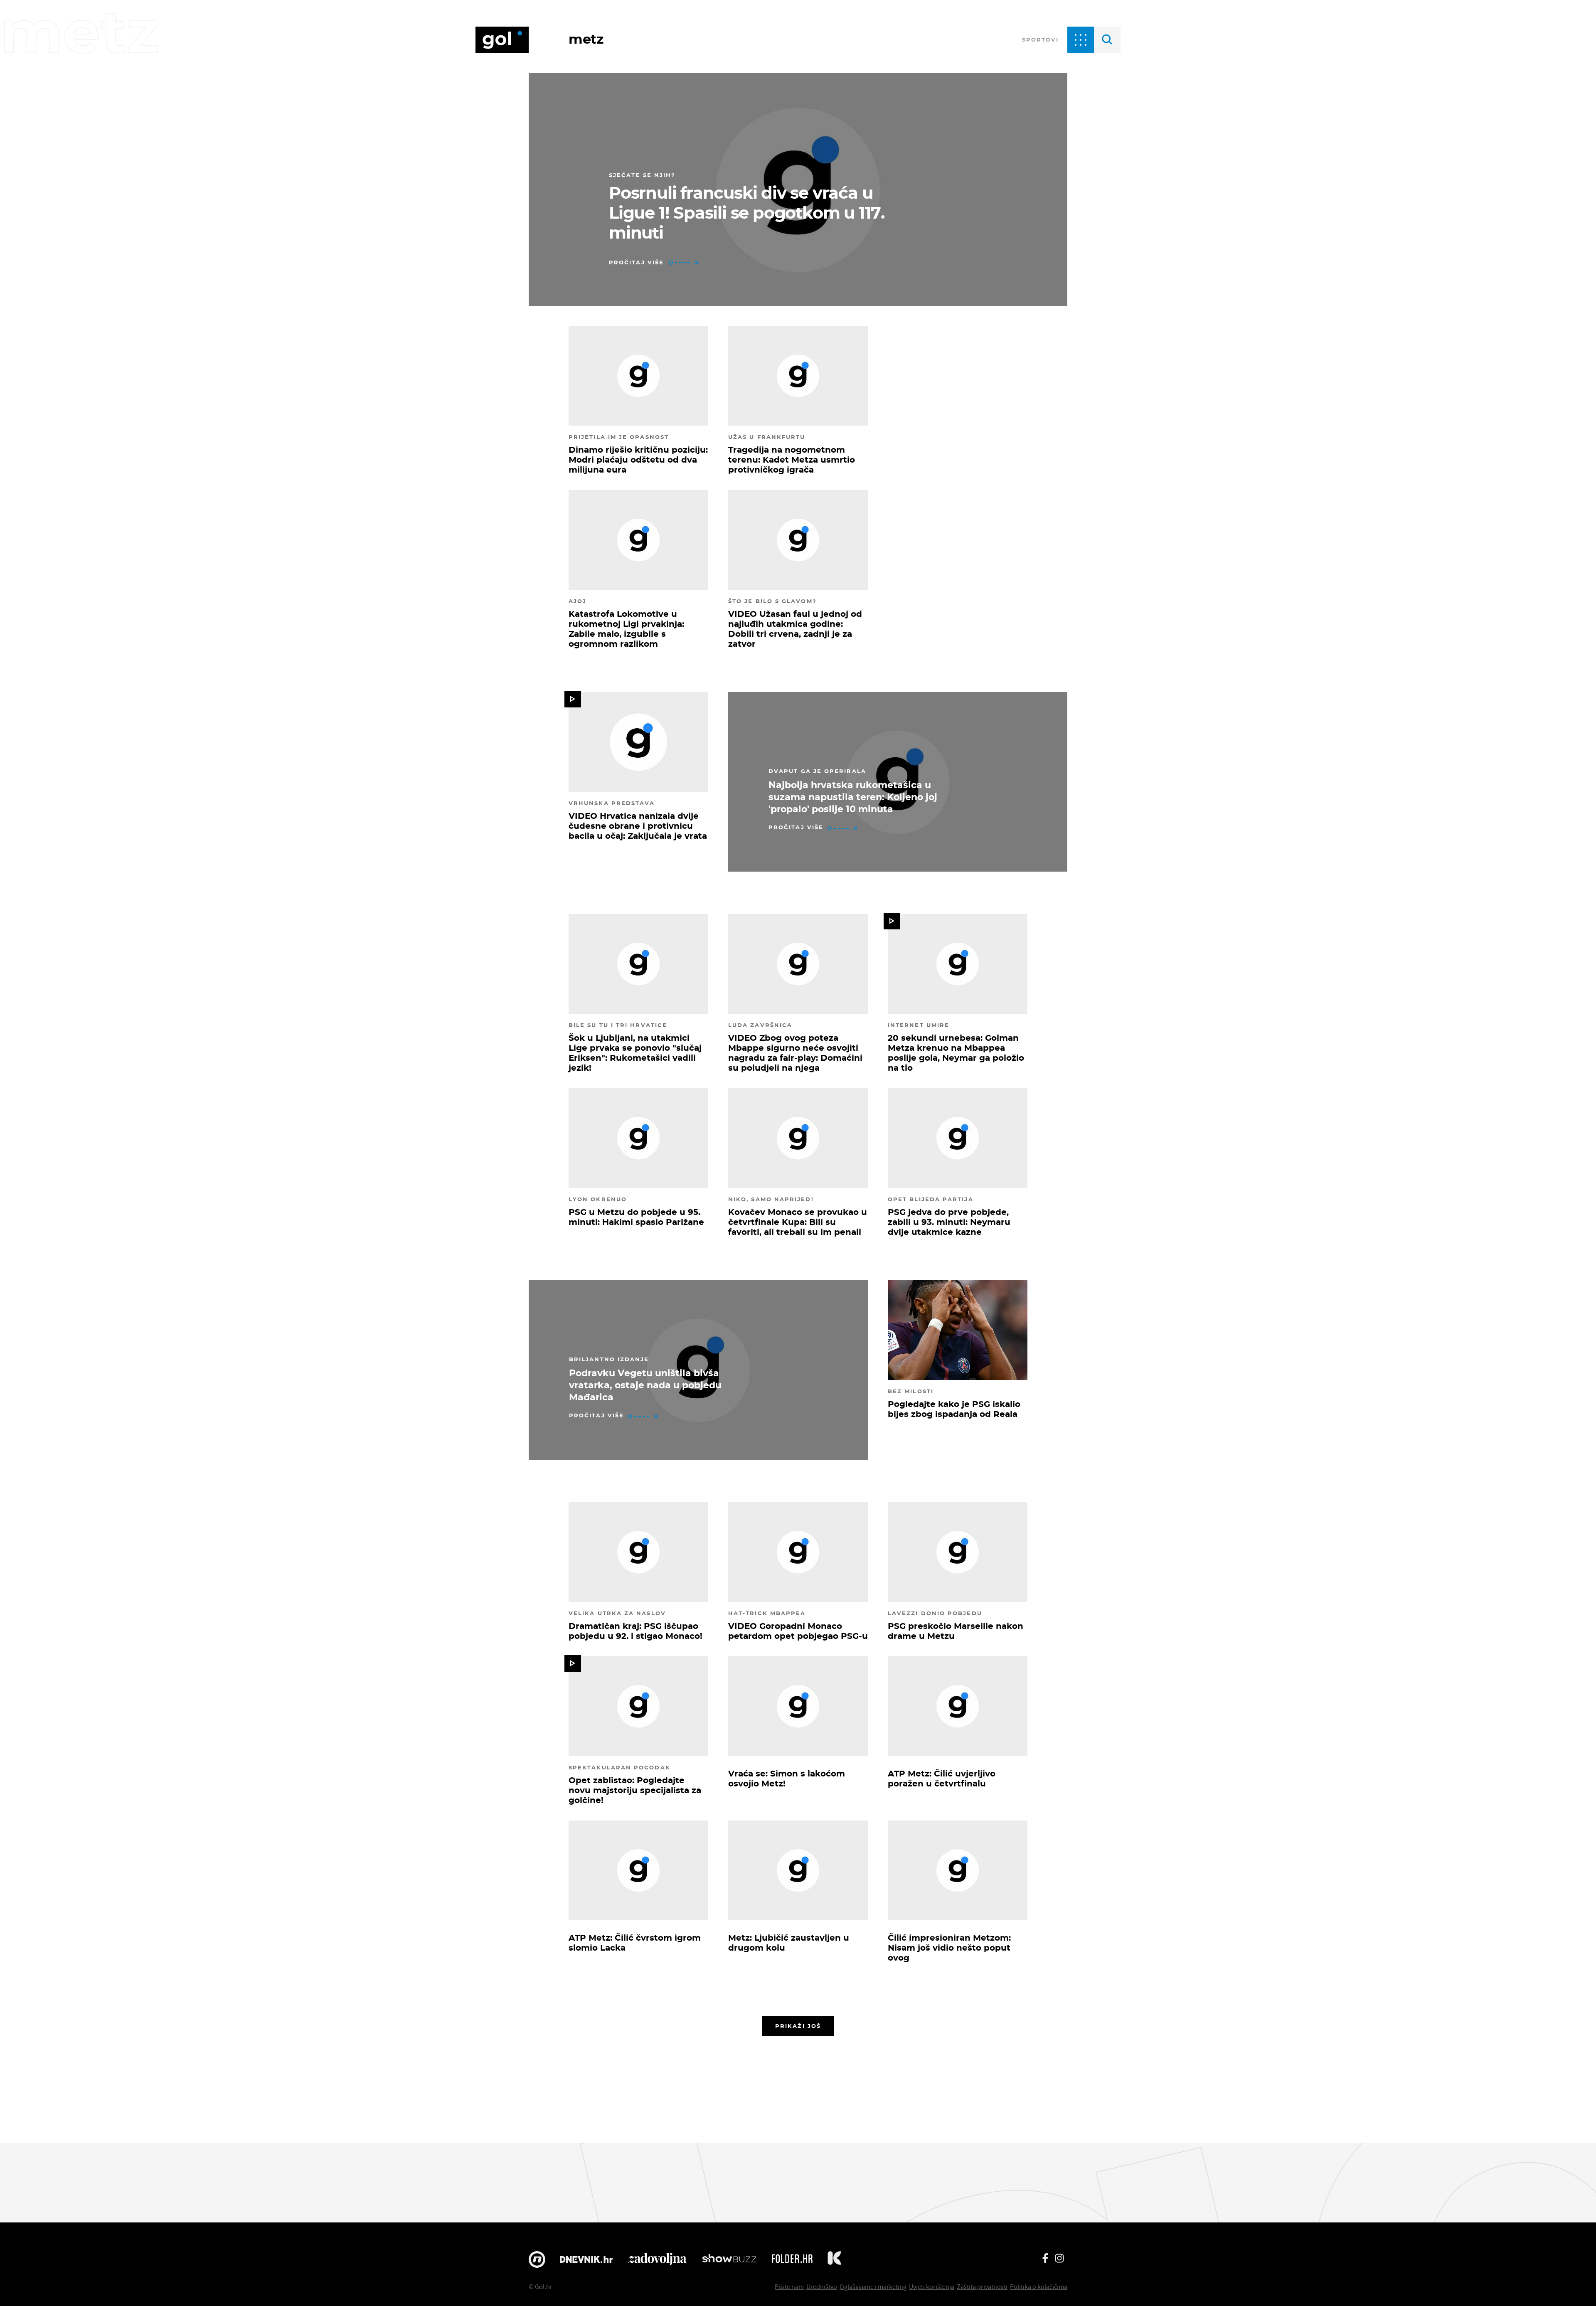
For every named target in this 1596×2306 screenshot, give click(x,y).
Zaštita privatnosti (982, 2286)
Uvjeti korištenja (932, 2286)
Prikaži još (798, 2026)
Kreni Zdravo (834, 2259)
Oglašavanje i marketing (873, 2286)
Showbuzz (729, 2259)
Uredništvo (822, 2286)
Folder (792, 2259)
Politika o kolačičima (1039, 2286)
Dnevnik (586, 2259)
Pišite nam (789, 2286)
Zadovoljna (657, 2259)
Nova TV (537, 2259)
